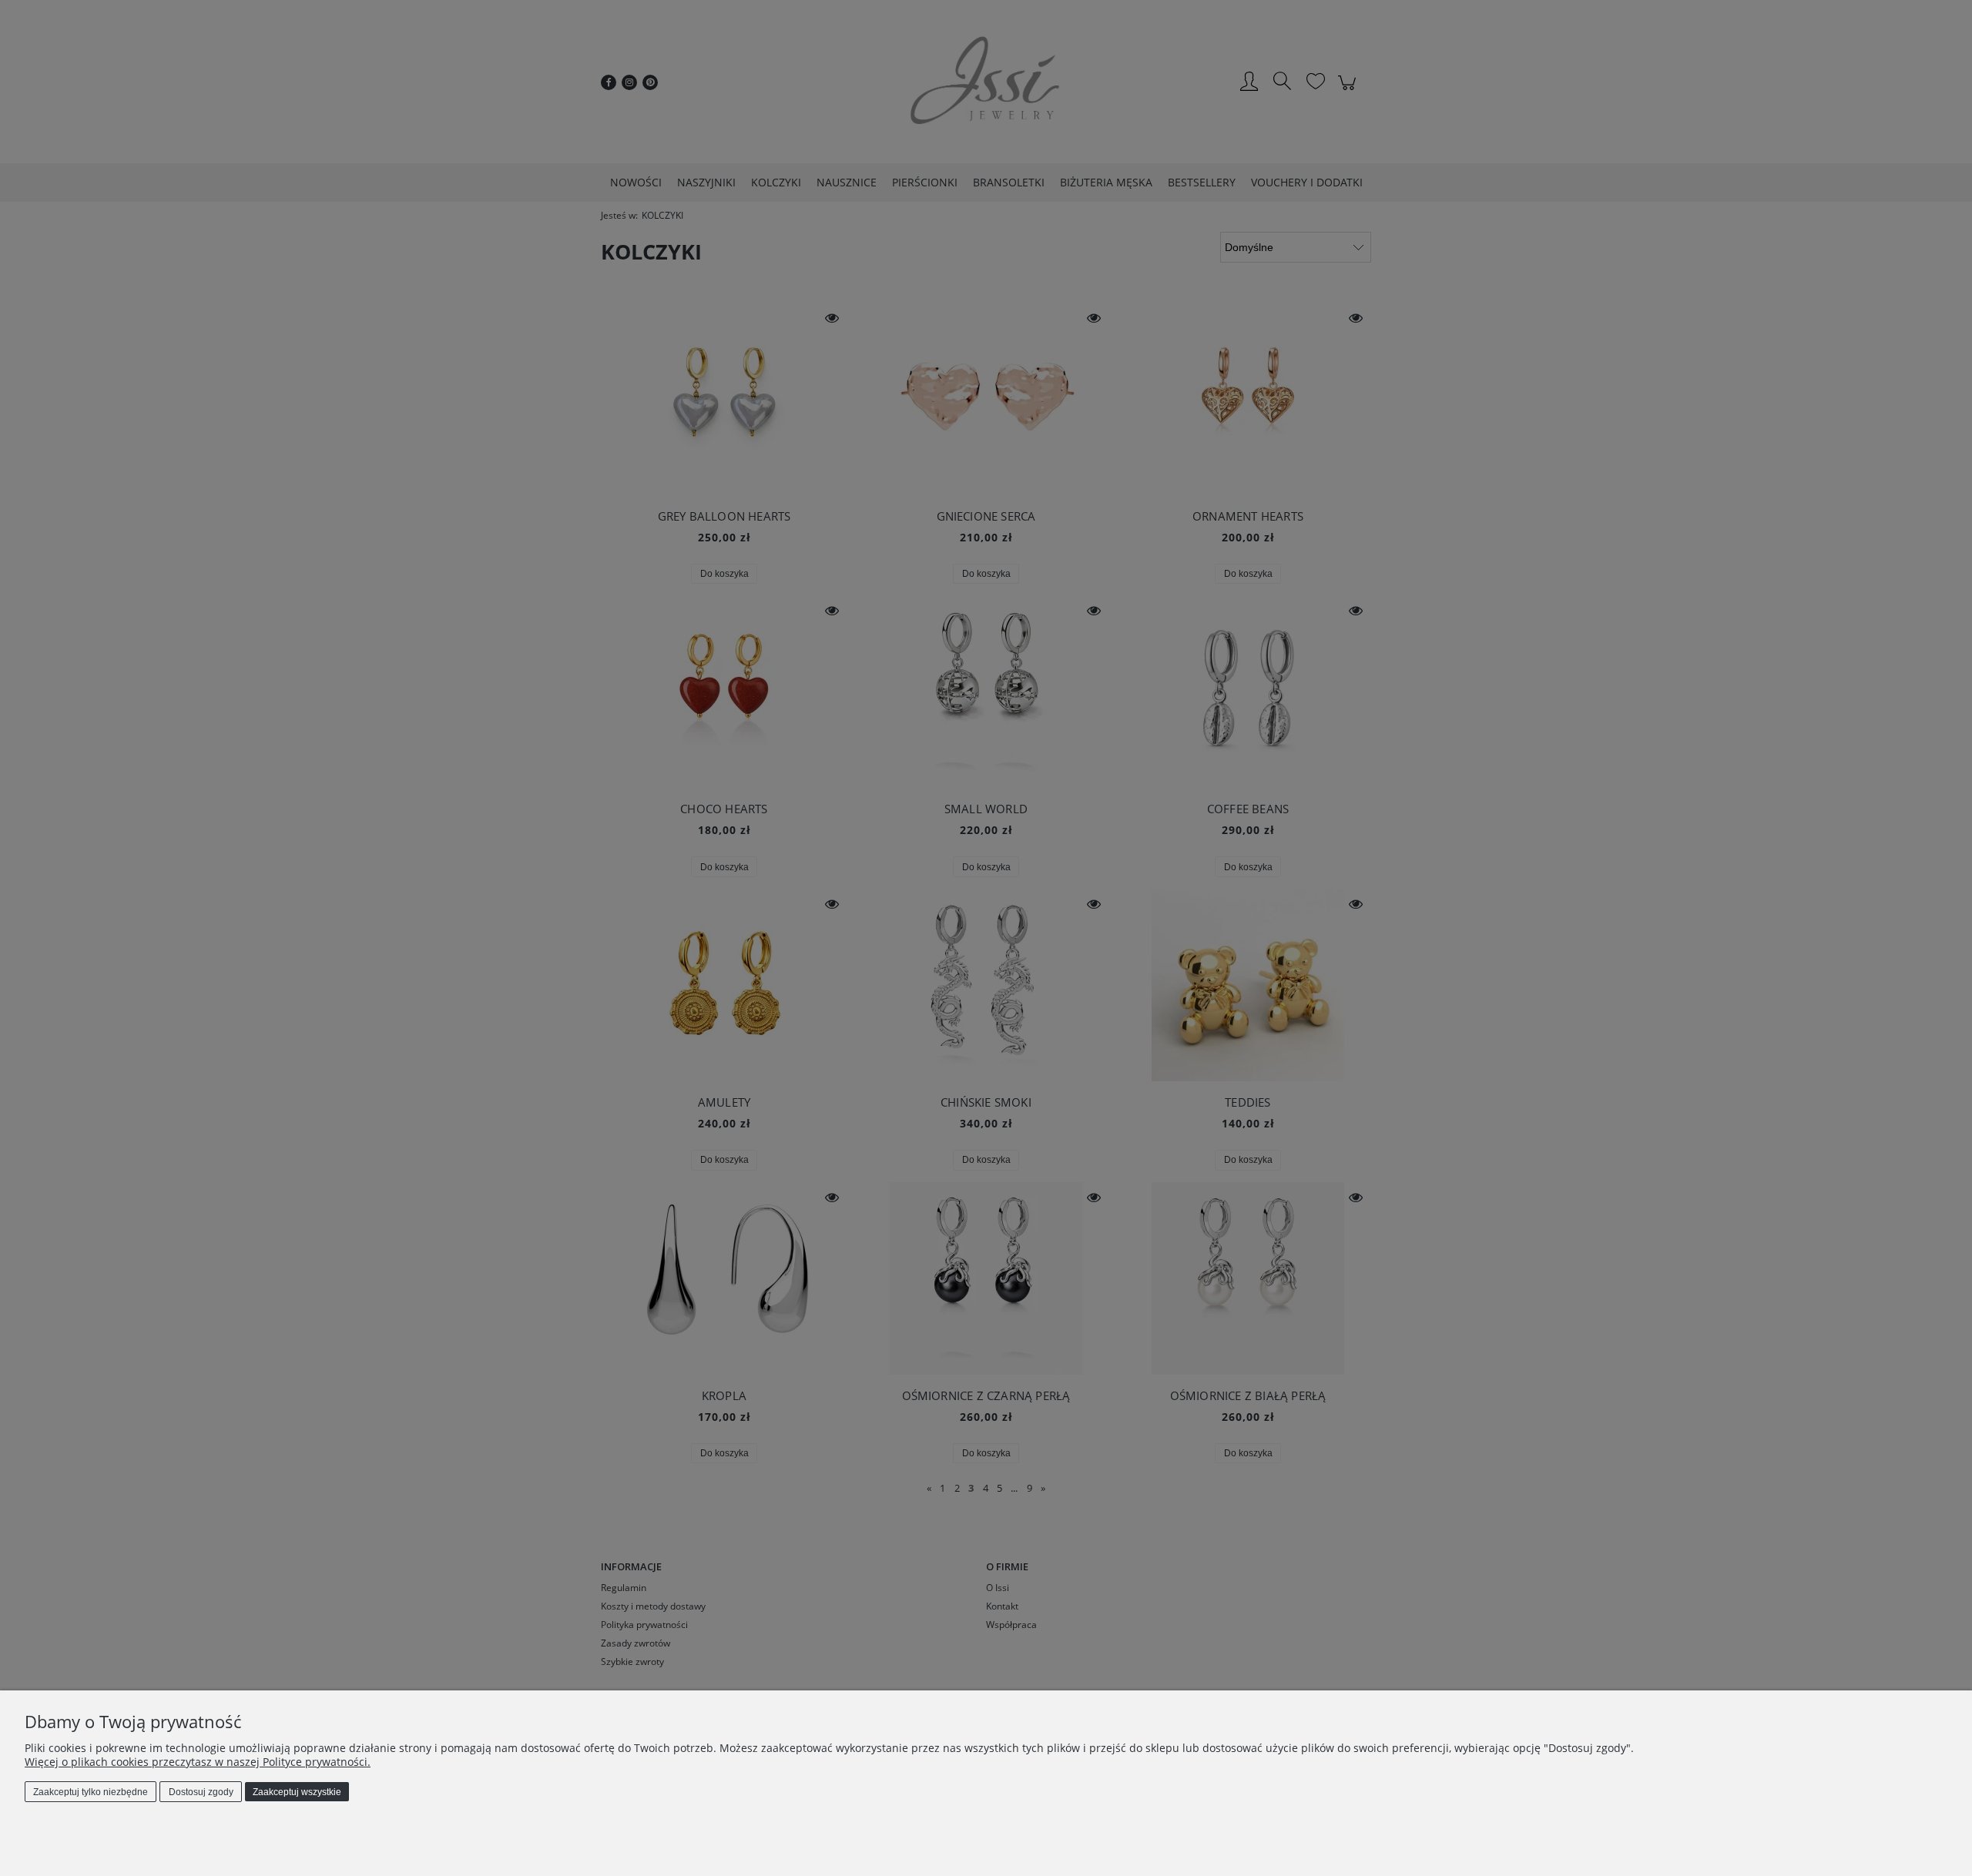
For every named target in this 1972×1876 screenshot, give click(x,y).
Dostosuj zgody (201, 1792)
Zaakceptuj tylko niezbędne (91, 1792)
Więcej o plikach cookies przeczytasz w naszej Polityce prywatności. (198, 1762)
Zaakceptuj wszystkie (297, 1792)
